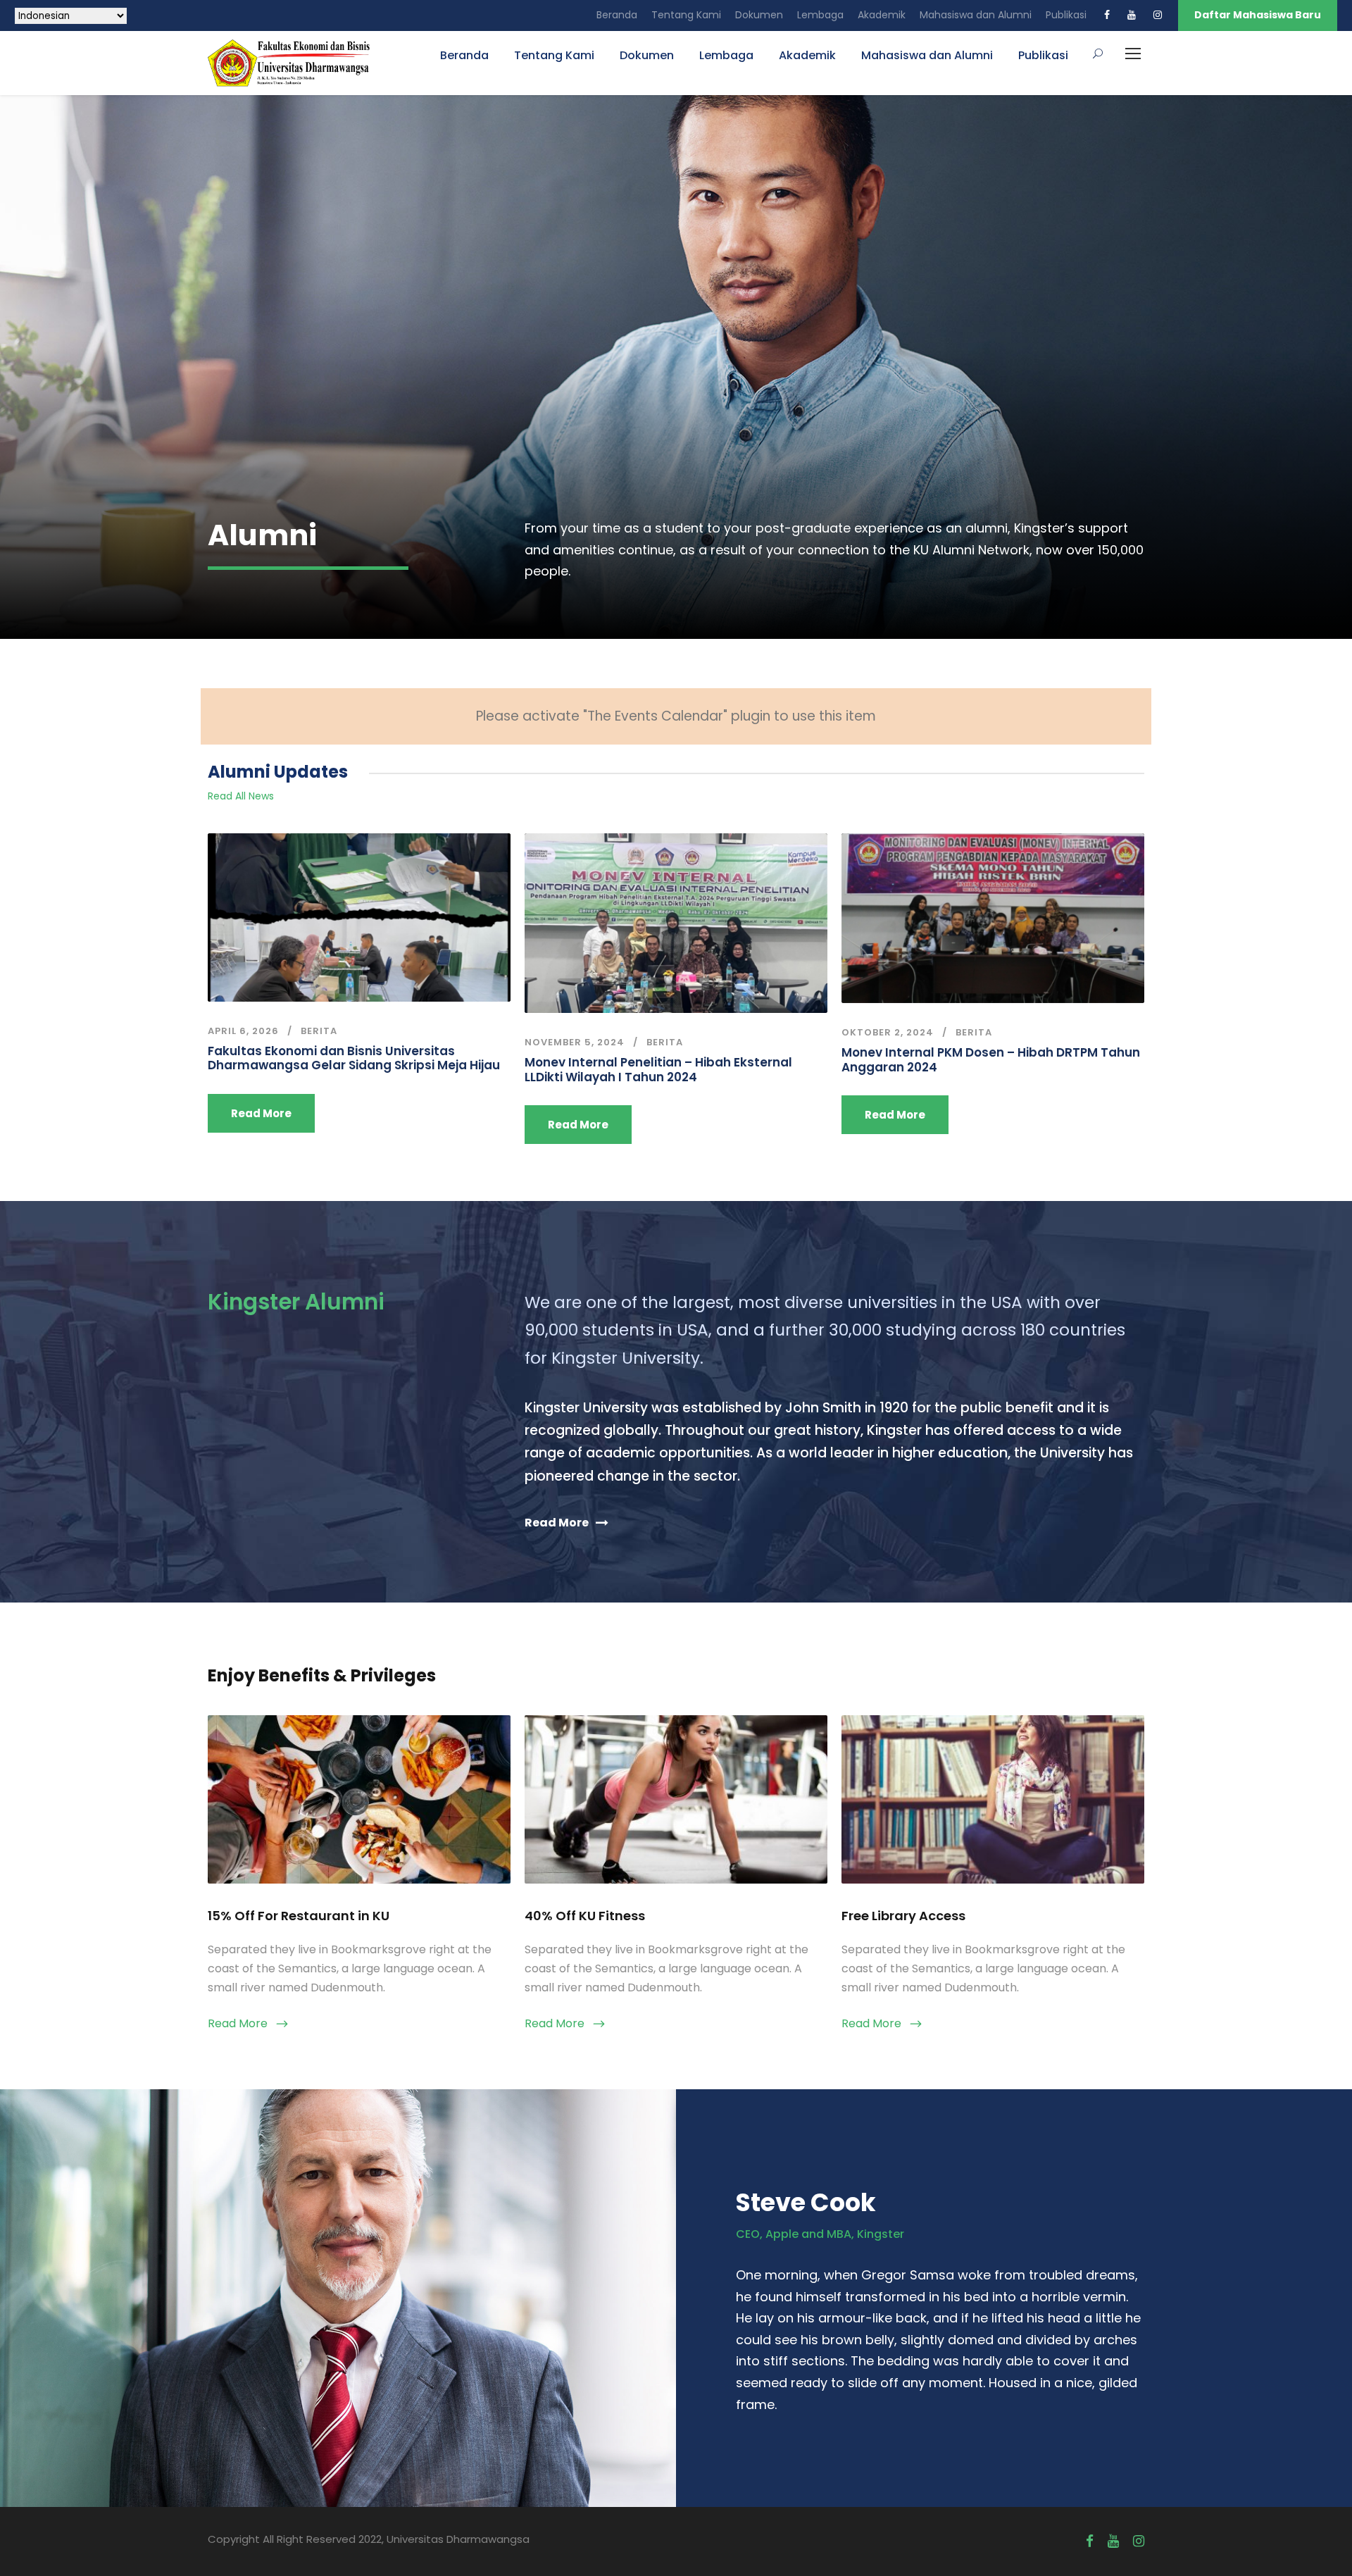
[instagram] (1158, 15)
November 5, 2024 (575, 1042)
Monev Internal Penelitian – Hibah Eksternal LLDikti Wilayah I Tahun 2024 (658, 1069)
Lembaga (820, 15)
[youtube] (1132, 15)
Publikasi (1066, 15)
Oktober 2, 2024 (888, 1032)
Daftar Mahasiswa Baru (1258, 15)
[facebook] (1107, 15)
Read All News (241, 796)
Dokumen (759, 15)
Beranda (617, 15)
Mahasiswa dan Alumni (976, 15)
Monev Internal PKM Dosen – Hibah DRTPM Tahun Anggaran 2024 (991, 1059)
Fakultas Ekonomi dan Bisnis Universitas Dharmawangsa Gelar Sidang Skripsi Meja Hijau (354, 1058)
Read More (261, 1113)
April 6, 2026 (243, 1031)
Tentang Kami (686, 15)
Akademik (882, 15)
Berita (319, 1031)
